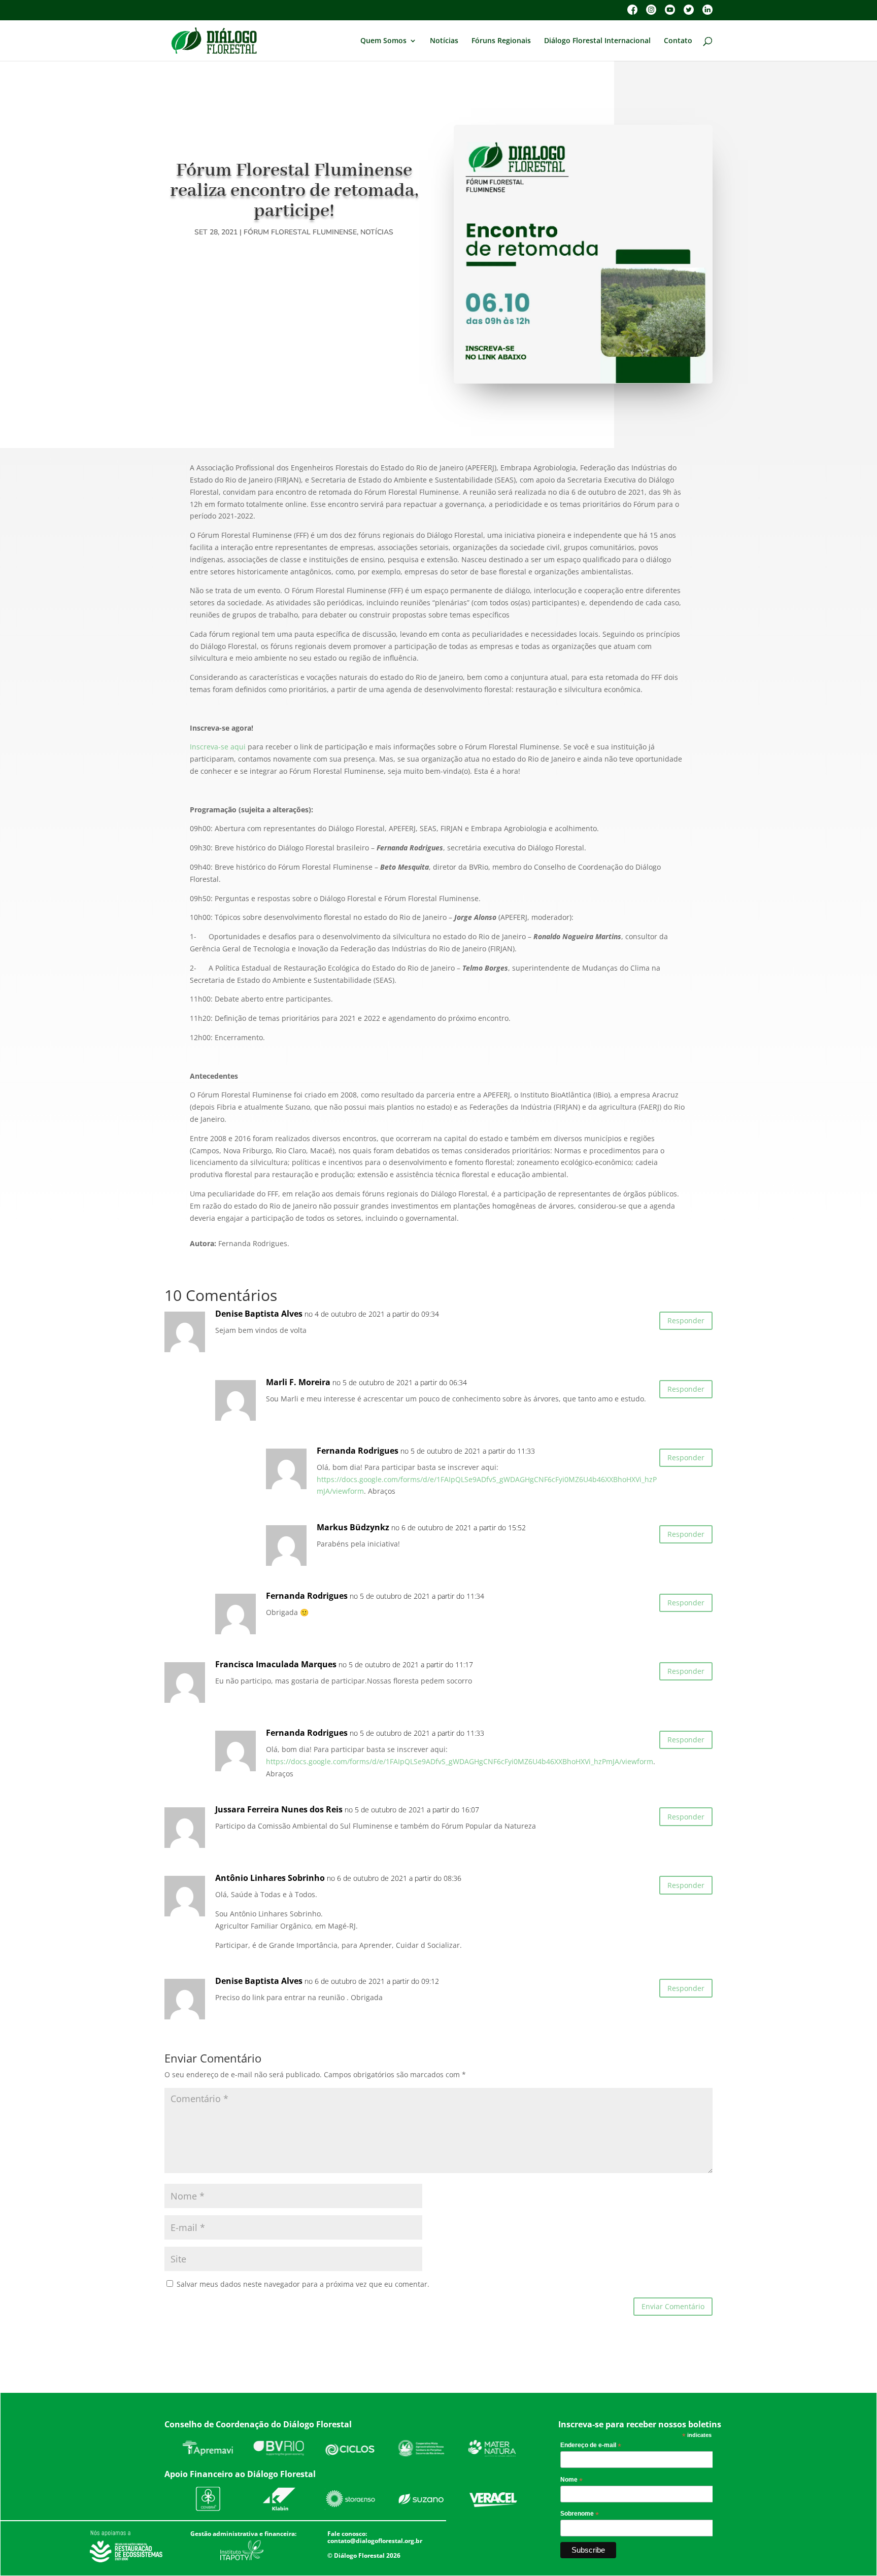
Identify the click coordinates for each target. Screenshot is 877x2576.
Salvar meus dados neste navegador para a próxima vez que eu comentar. (303, 2284)
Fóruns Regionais (501, 41)
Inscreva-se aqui (218, 747)
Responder (686, 1320)
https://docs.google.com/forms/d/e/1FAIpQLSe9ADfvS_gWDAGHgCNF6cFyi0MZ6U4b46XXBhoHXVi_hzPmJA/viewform (460, 1761)
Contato (678, 41)
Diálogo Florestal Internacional (597, 41)
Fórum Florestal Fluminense (300, 232)
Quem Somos (383, 41)
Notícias (444, 41)
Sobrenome (580, 2514)
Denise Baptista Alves (259, 1314)
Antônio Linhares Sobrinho (270, 1878)
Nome (571, 2480)
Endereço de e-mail (591, 2446)
